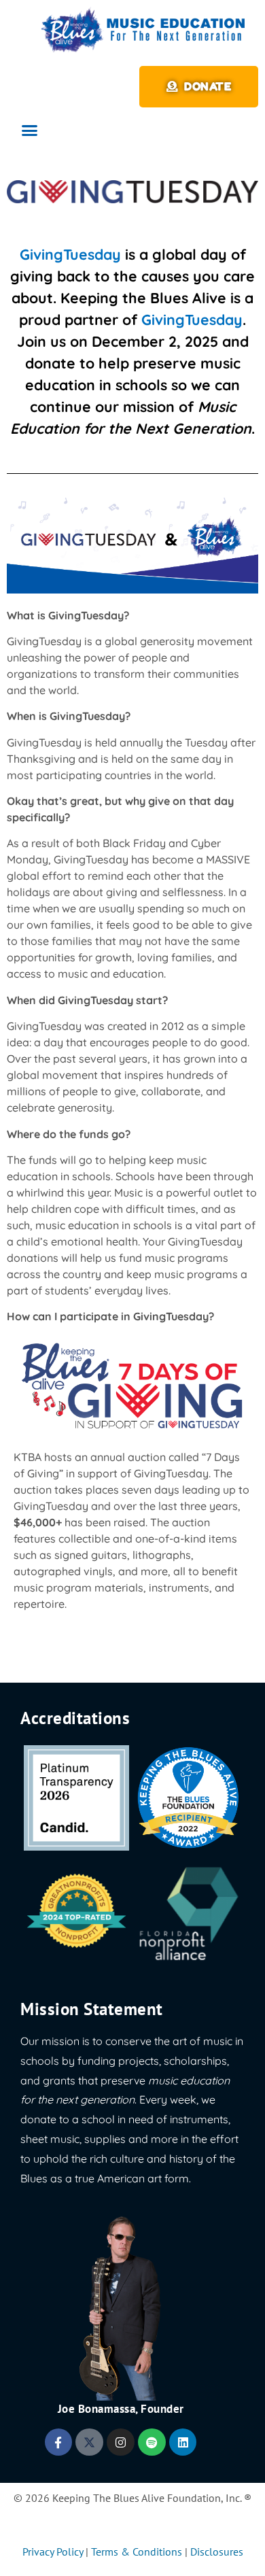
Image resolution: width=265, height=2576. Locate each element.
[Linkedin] (183, 2442)
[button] (30, 131)
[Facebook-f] (59, 2442)
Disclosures (217, 2552)
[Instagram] (121, 2442)
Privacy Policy (53, 2552)
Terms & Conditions (137, 2552)
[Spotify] (152, 2442)
